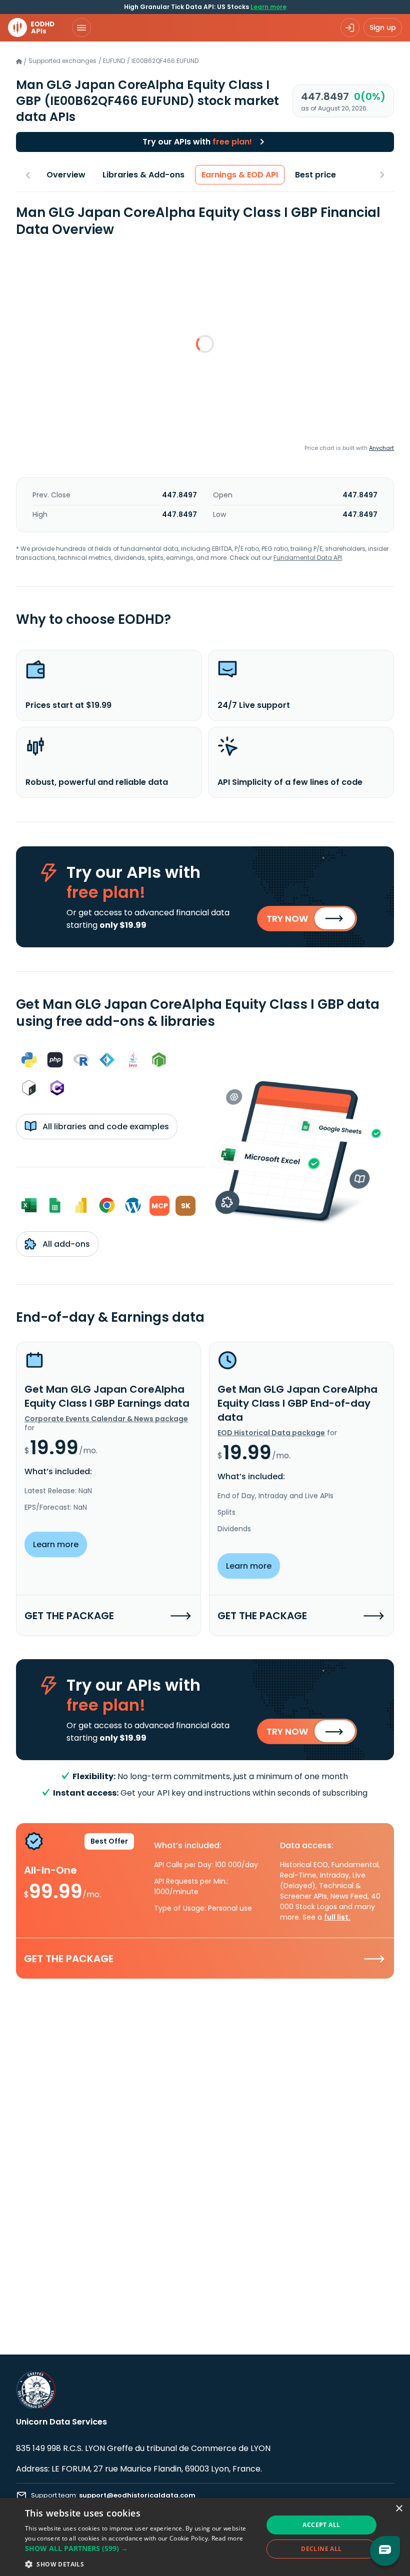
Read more (227, 2538)
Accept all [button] (321, 2525)
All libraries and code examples (105, 1127)
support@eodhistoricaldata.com (137, 2495)
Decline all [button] (321, 2549)
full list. (337, 1917)
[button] (140, 2548)
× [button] (399, 2509)
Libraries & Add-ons (143, 175)
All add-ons (65, 1244)
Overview (66, 175)
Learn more (268, 7)
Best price (315, 175)
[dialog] (205, 2537)
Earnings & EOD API (240, 175)
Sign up (383, 27)
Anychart (381, 448)
